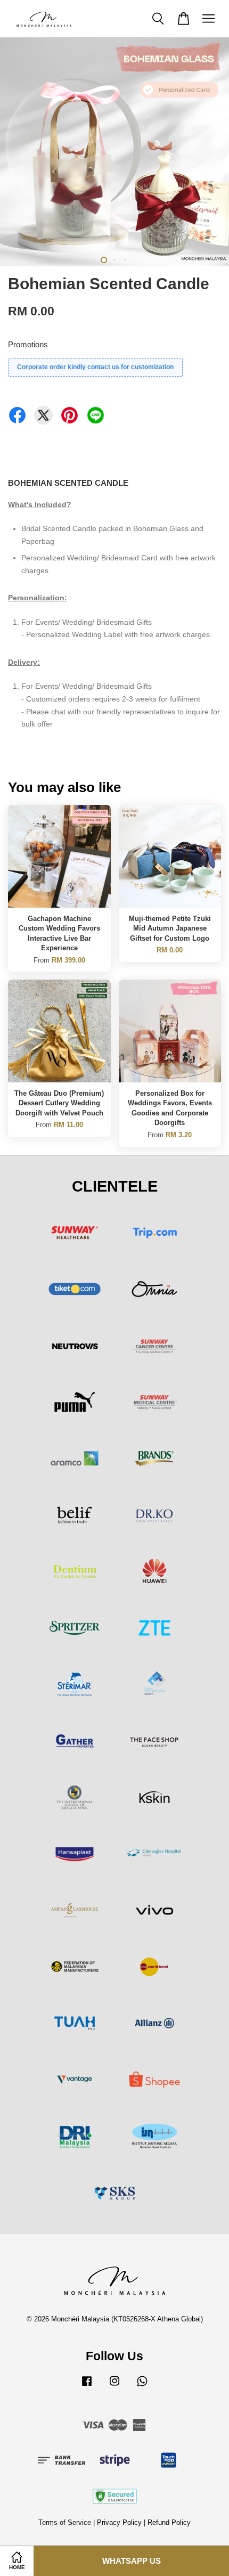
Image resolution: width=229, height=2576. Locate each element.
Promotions (28, 344)
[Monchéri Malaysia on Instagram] (114, 2386)
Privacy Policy (119, 2522)
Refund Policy (169, 2522)
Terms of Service (65, 2522)
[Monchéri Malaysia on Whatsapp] (142, 2386)
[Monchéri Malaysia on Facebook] (87, 2386)
